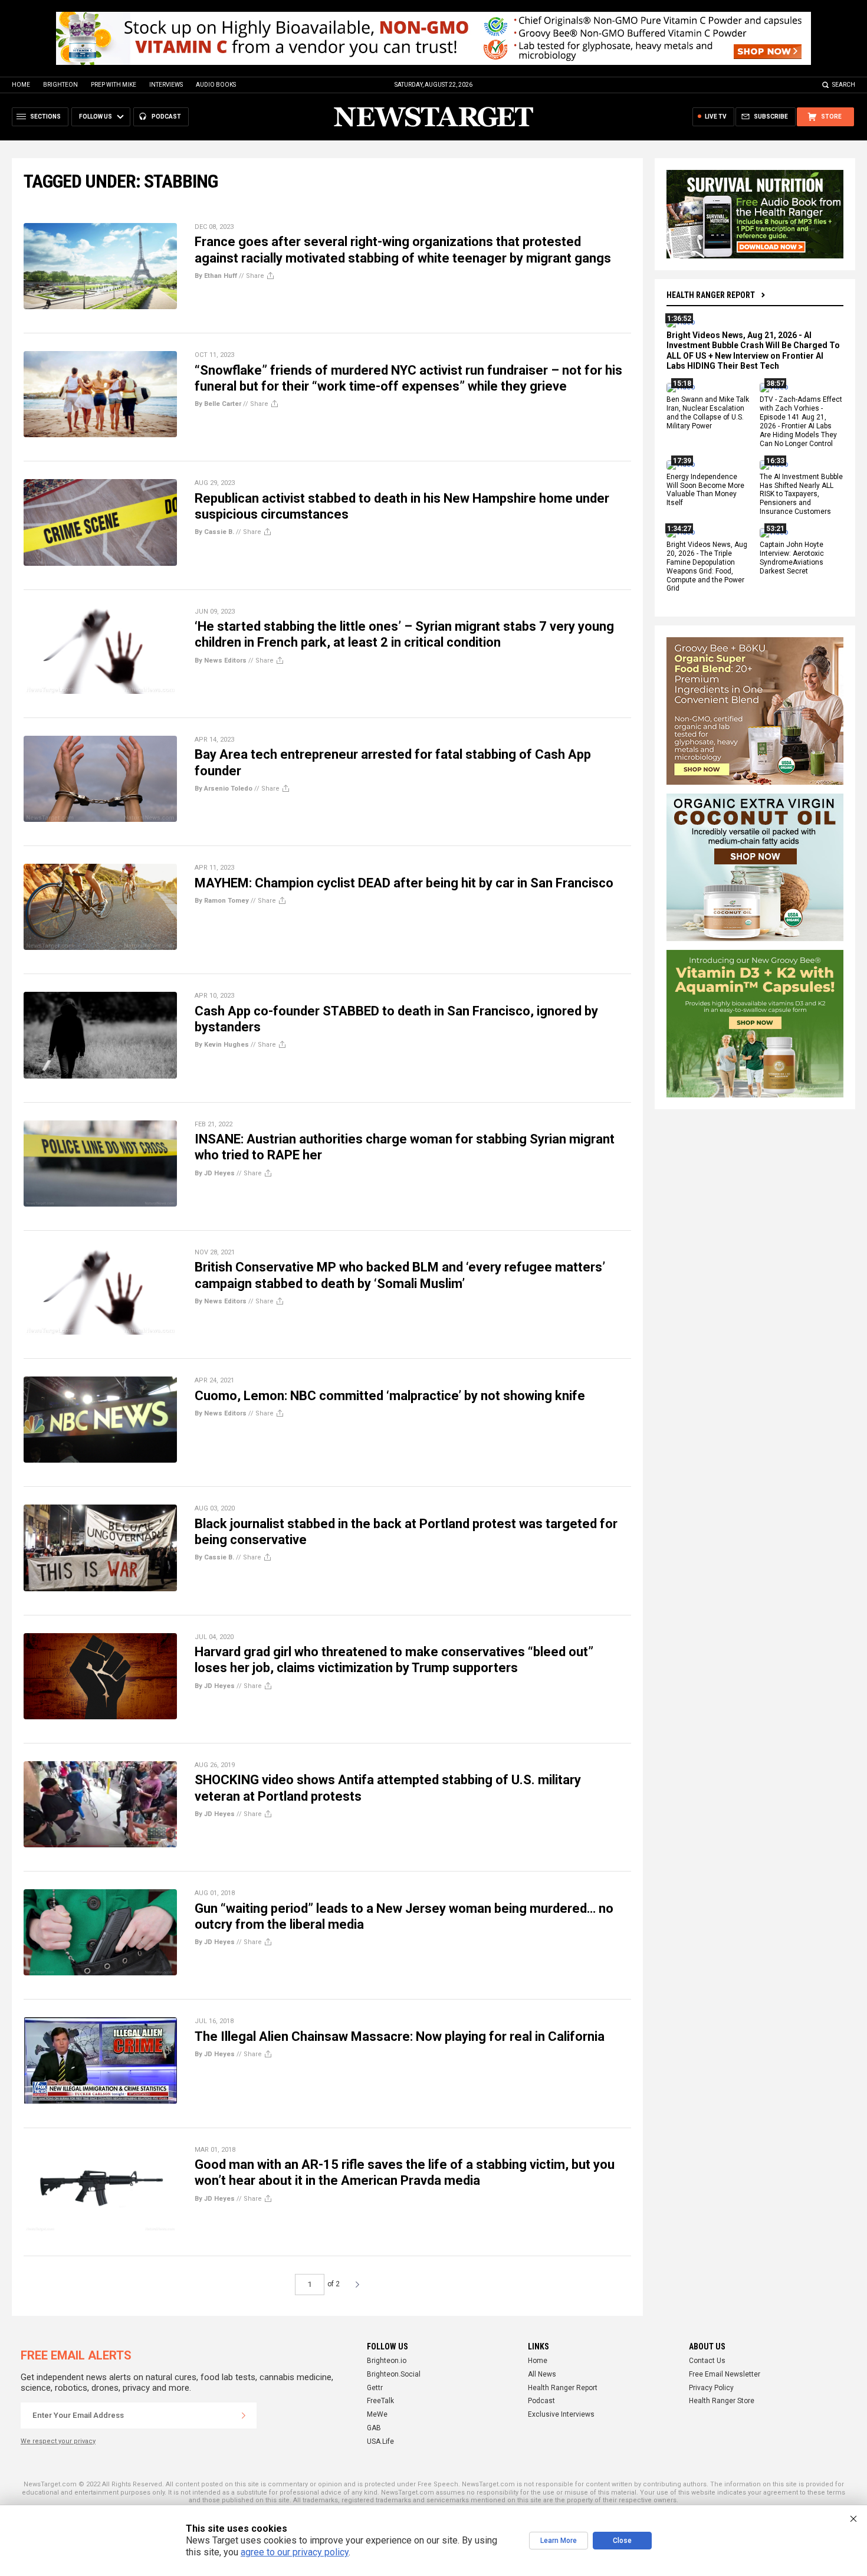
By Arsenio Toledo (224, 789)
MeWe (377, 2414)
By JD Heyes (215, 1173)
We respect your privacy (58, 2441)
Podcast (541, 2401)
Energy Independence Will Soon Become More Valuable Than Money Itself (705, 490)
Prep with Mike (114, 85)
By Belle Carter (218, 404)
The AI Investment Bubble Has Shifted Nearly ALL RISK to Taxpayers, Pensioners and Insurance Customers (801, 494)
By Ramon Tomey (222, 901)
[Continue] (244, 2416)
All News (542, 2374)
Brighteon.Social (394, 2374)
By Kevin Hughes (222, 1045)
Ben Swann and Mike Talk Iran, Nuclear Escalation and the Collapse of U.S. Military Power (708, 413)
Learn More (559, 2541)
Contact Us (707, 2361)
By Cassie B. (214, 532)
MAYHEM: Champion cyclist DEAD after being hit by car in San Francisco (404, 883)
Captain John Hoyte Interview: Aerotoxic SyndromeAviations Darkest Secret (792, 558)
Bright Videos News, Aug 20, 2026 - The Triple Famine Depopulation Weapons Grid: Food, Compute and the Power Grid (707, 566)
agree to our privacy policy (295, 2552)
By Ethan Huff (216, 276)
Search (844, 85)
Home (21, 85)
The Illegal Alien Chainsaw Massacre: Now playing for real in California (400, 2036)
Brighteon (60, 85)
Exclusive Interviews (561, 2414)
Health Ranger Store (722, 2401)
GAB (374, 2428)
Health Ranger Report (711, 295)
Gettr (375, 2388)
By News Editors (221, 661)
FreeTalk (380, 2401)
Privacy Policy (711, 2388)
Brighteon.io (387, 2361)
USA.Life (380, 2441)
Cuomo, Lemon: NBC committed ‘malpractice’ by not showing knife (390, 1396)
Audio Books (216, 85)
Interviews (166, 85)
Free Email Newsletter (725, 2374)
